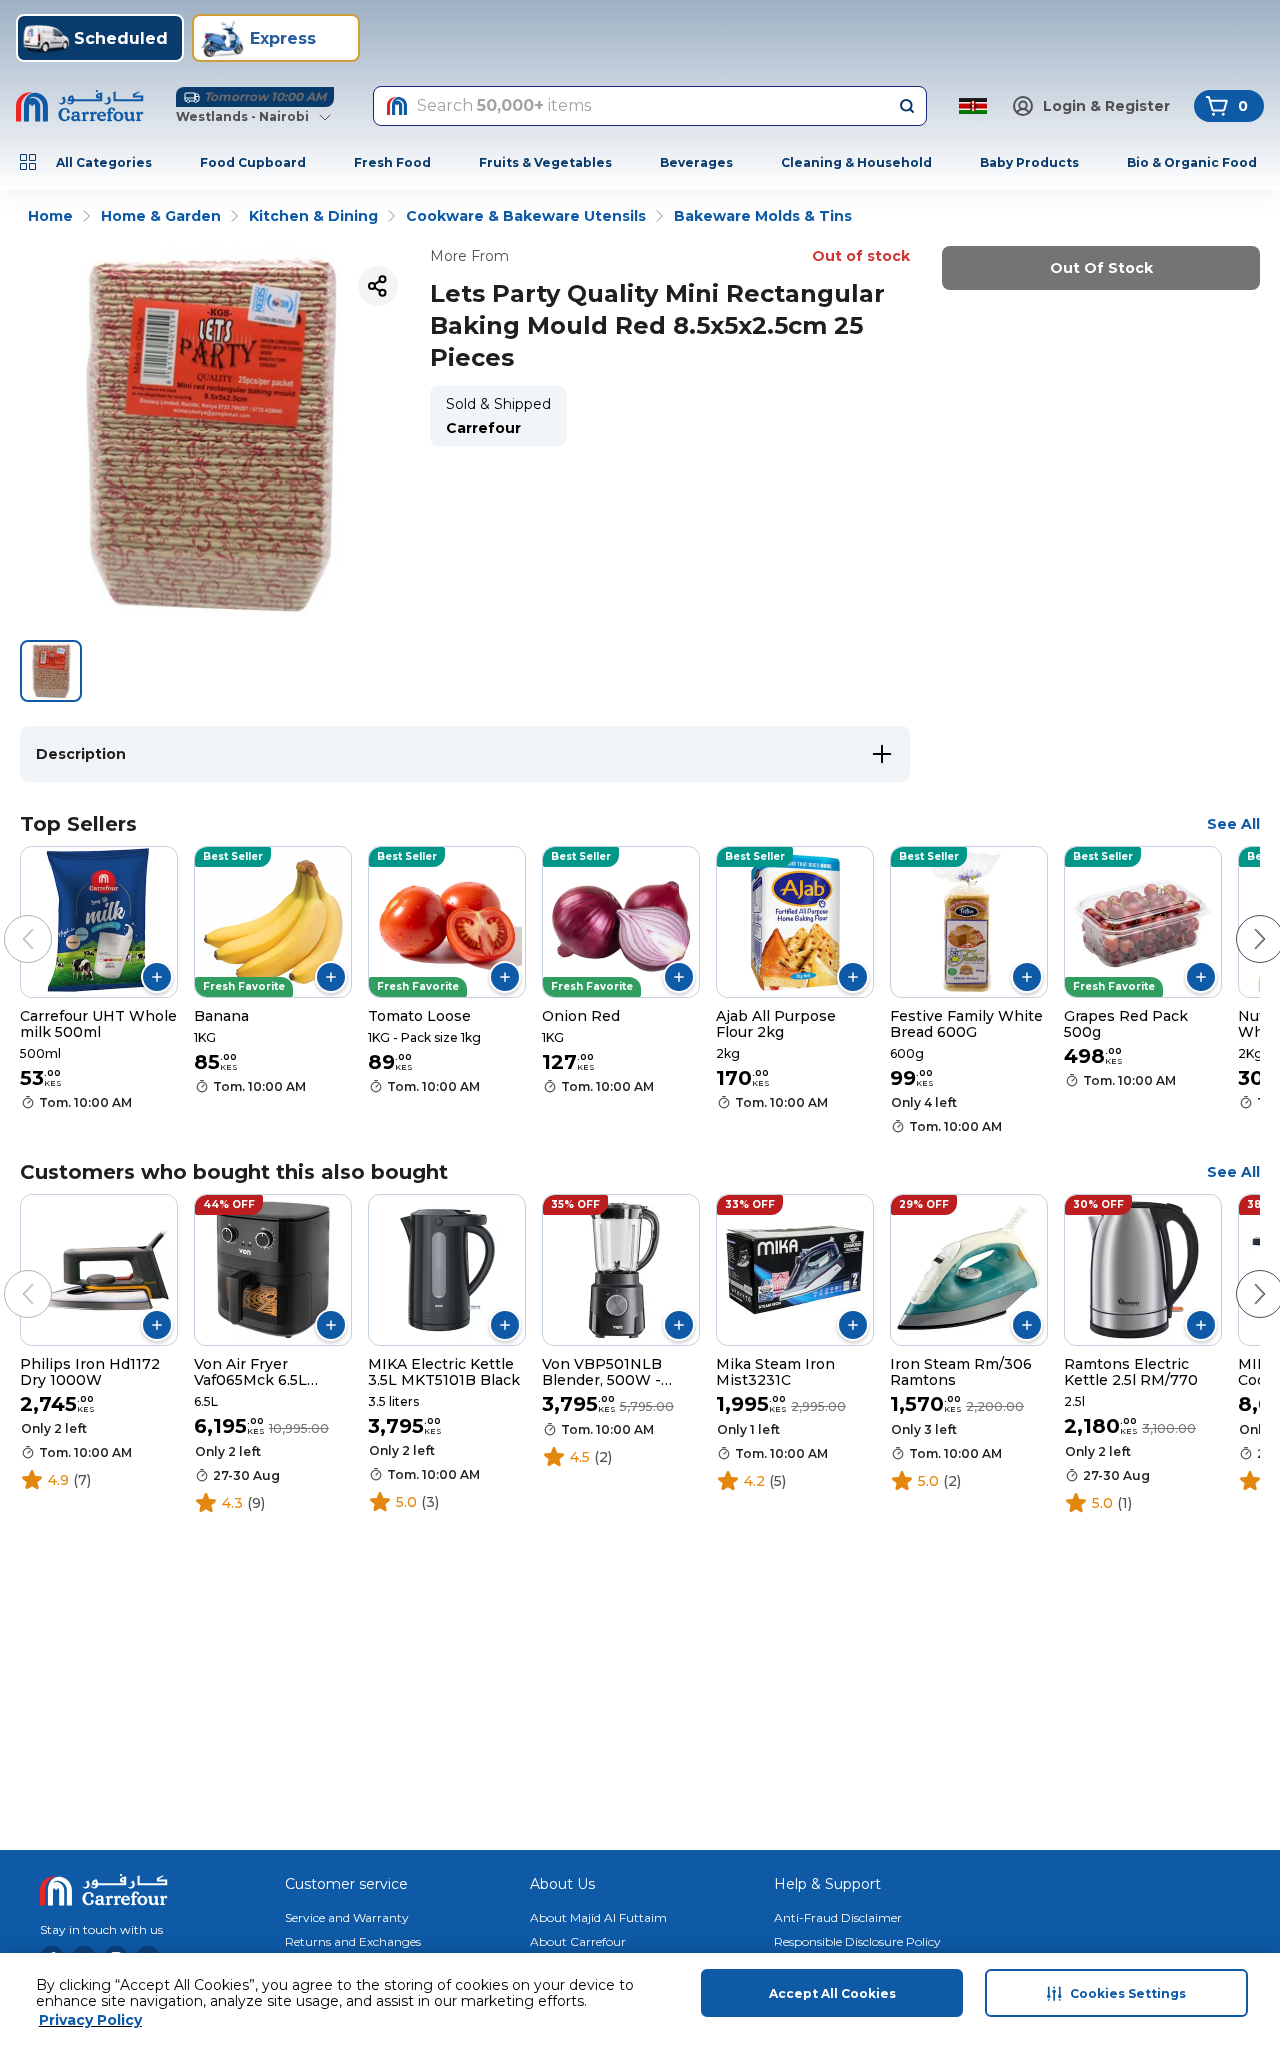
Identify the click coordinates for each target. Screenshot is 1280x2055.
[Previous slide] (8, 919)
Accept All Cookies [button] (832, 1993)
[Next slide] (1240, 919)
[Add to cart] (157, 977)
